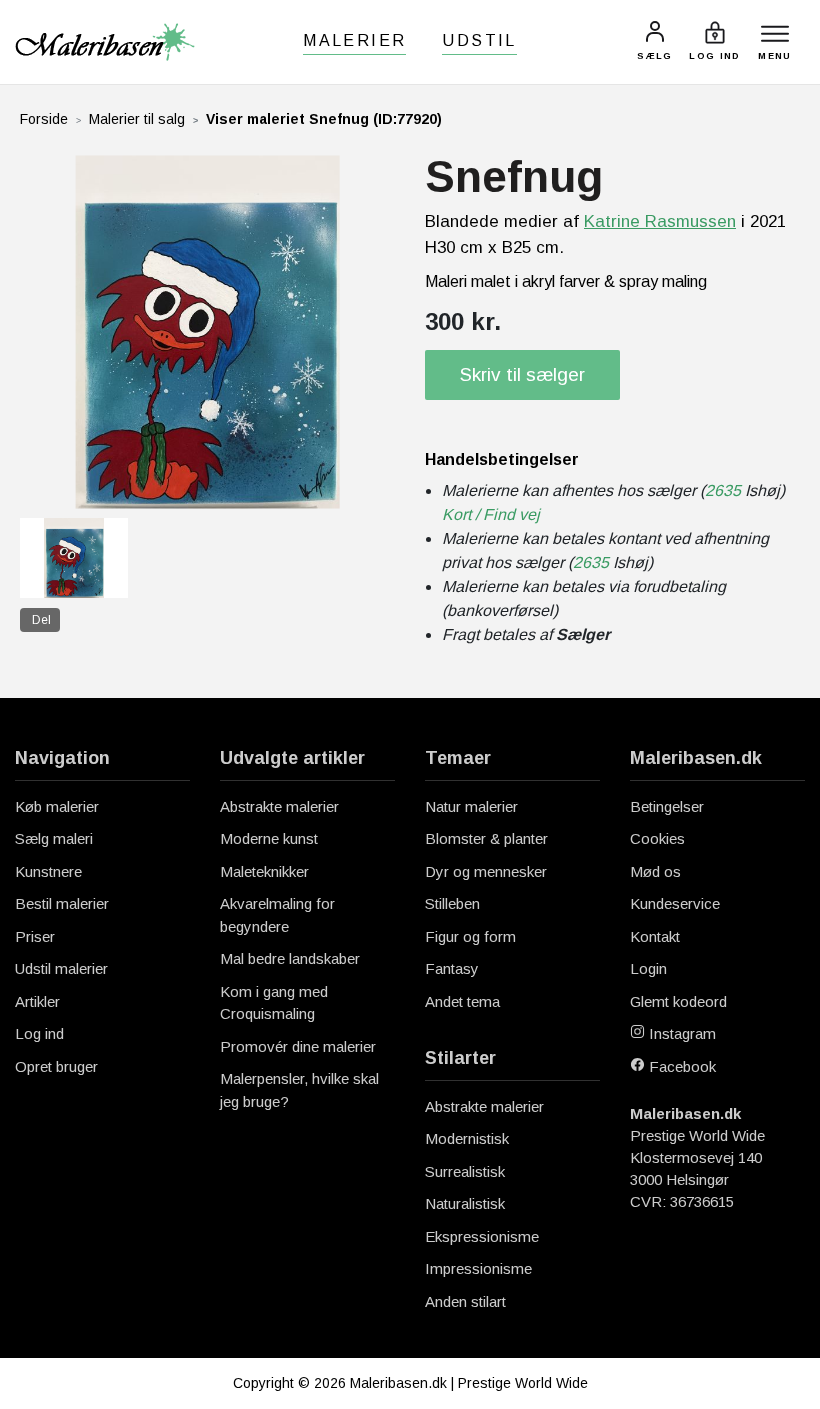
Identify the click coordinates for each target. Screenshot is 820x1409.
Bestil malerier (62, 903)
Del (41, 620)
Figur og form (470, 936)
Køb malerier (57, 806)
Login (648, 968)
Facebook (680, 1066)
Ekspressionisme (482, 1236)
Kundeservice (675, 903)
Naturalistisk (465, 1203)
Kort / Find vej (491, 514)
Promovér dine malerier (298, 1046)
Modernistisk (467, 1138)
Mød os (655, 871)
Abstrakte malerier (279, 806)
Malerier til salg (137, 119)
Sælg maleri (54, 838)
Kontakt (655, 936)
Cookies (657, 838)
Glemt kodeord (678, 1001)
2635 (723, 490)
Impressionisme (478, 1268)
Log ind (39, 1033)
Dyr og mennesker (486, 871)
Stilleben (452, 903)
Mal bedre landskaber (290, 958)
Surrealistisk (465, 1171)
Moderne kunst (269, 838)
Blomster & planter (486, 838)
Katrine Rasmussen (660, 221)
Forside (44, 119)
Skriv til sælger (522, 374)
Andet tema (462, 1001)
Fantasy (452, 968)
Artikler (37, 1001)
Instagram (680, 1033)
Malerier (354, 40)
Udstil (479, 40)
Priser (35, 936)
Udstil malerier (61, 968)
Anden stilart (465, 1301)
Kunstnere (48, 871)
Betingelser (667, 806)
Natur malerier (471, 806)
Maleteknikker (264, 871)
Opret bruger (56, 1066)
